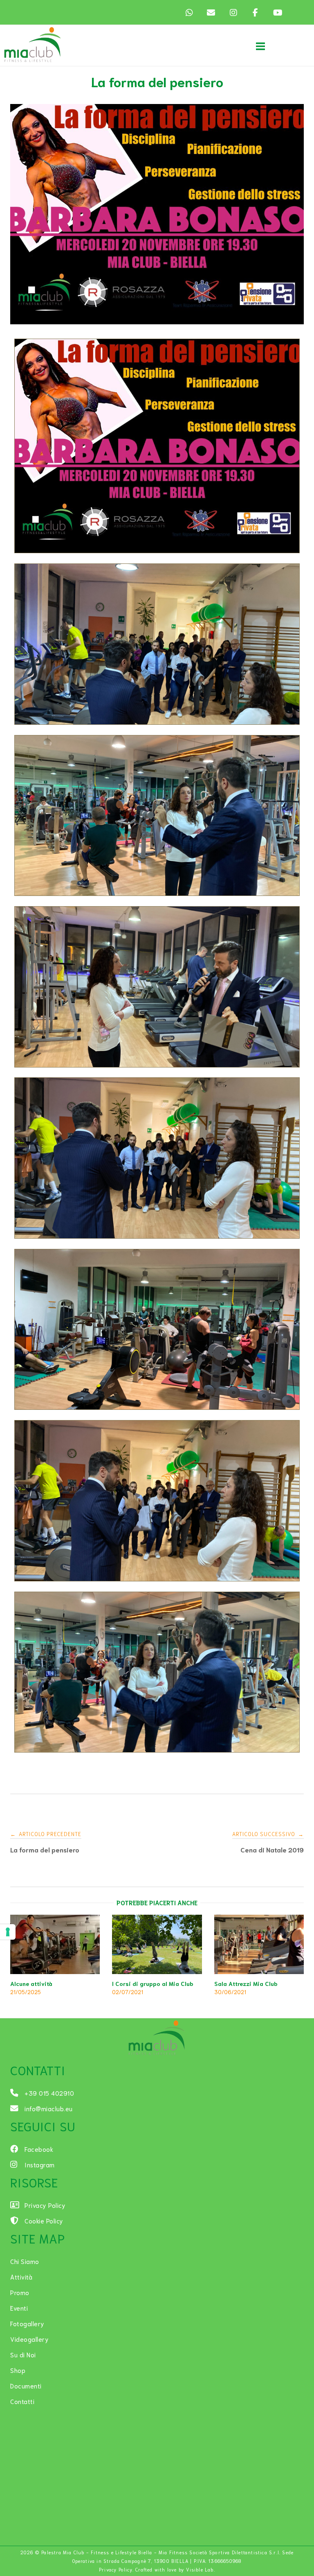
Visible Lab (200, 2569)
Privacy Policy (116, 2569)
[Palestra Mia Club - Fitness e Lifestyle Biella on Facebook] (255, 12)
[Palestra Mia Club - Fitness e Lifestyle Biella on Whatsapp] (189, 12)
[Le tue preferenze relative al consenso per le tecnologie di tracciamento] (8, 1932)
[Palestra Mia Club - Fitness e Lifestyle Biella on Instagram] (233, 12)
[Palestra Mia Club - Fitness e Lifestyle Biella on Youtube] (277, 12)
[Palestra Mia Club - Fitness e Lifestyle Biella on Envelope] (211, 12)
